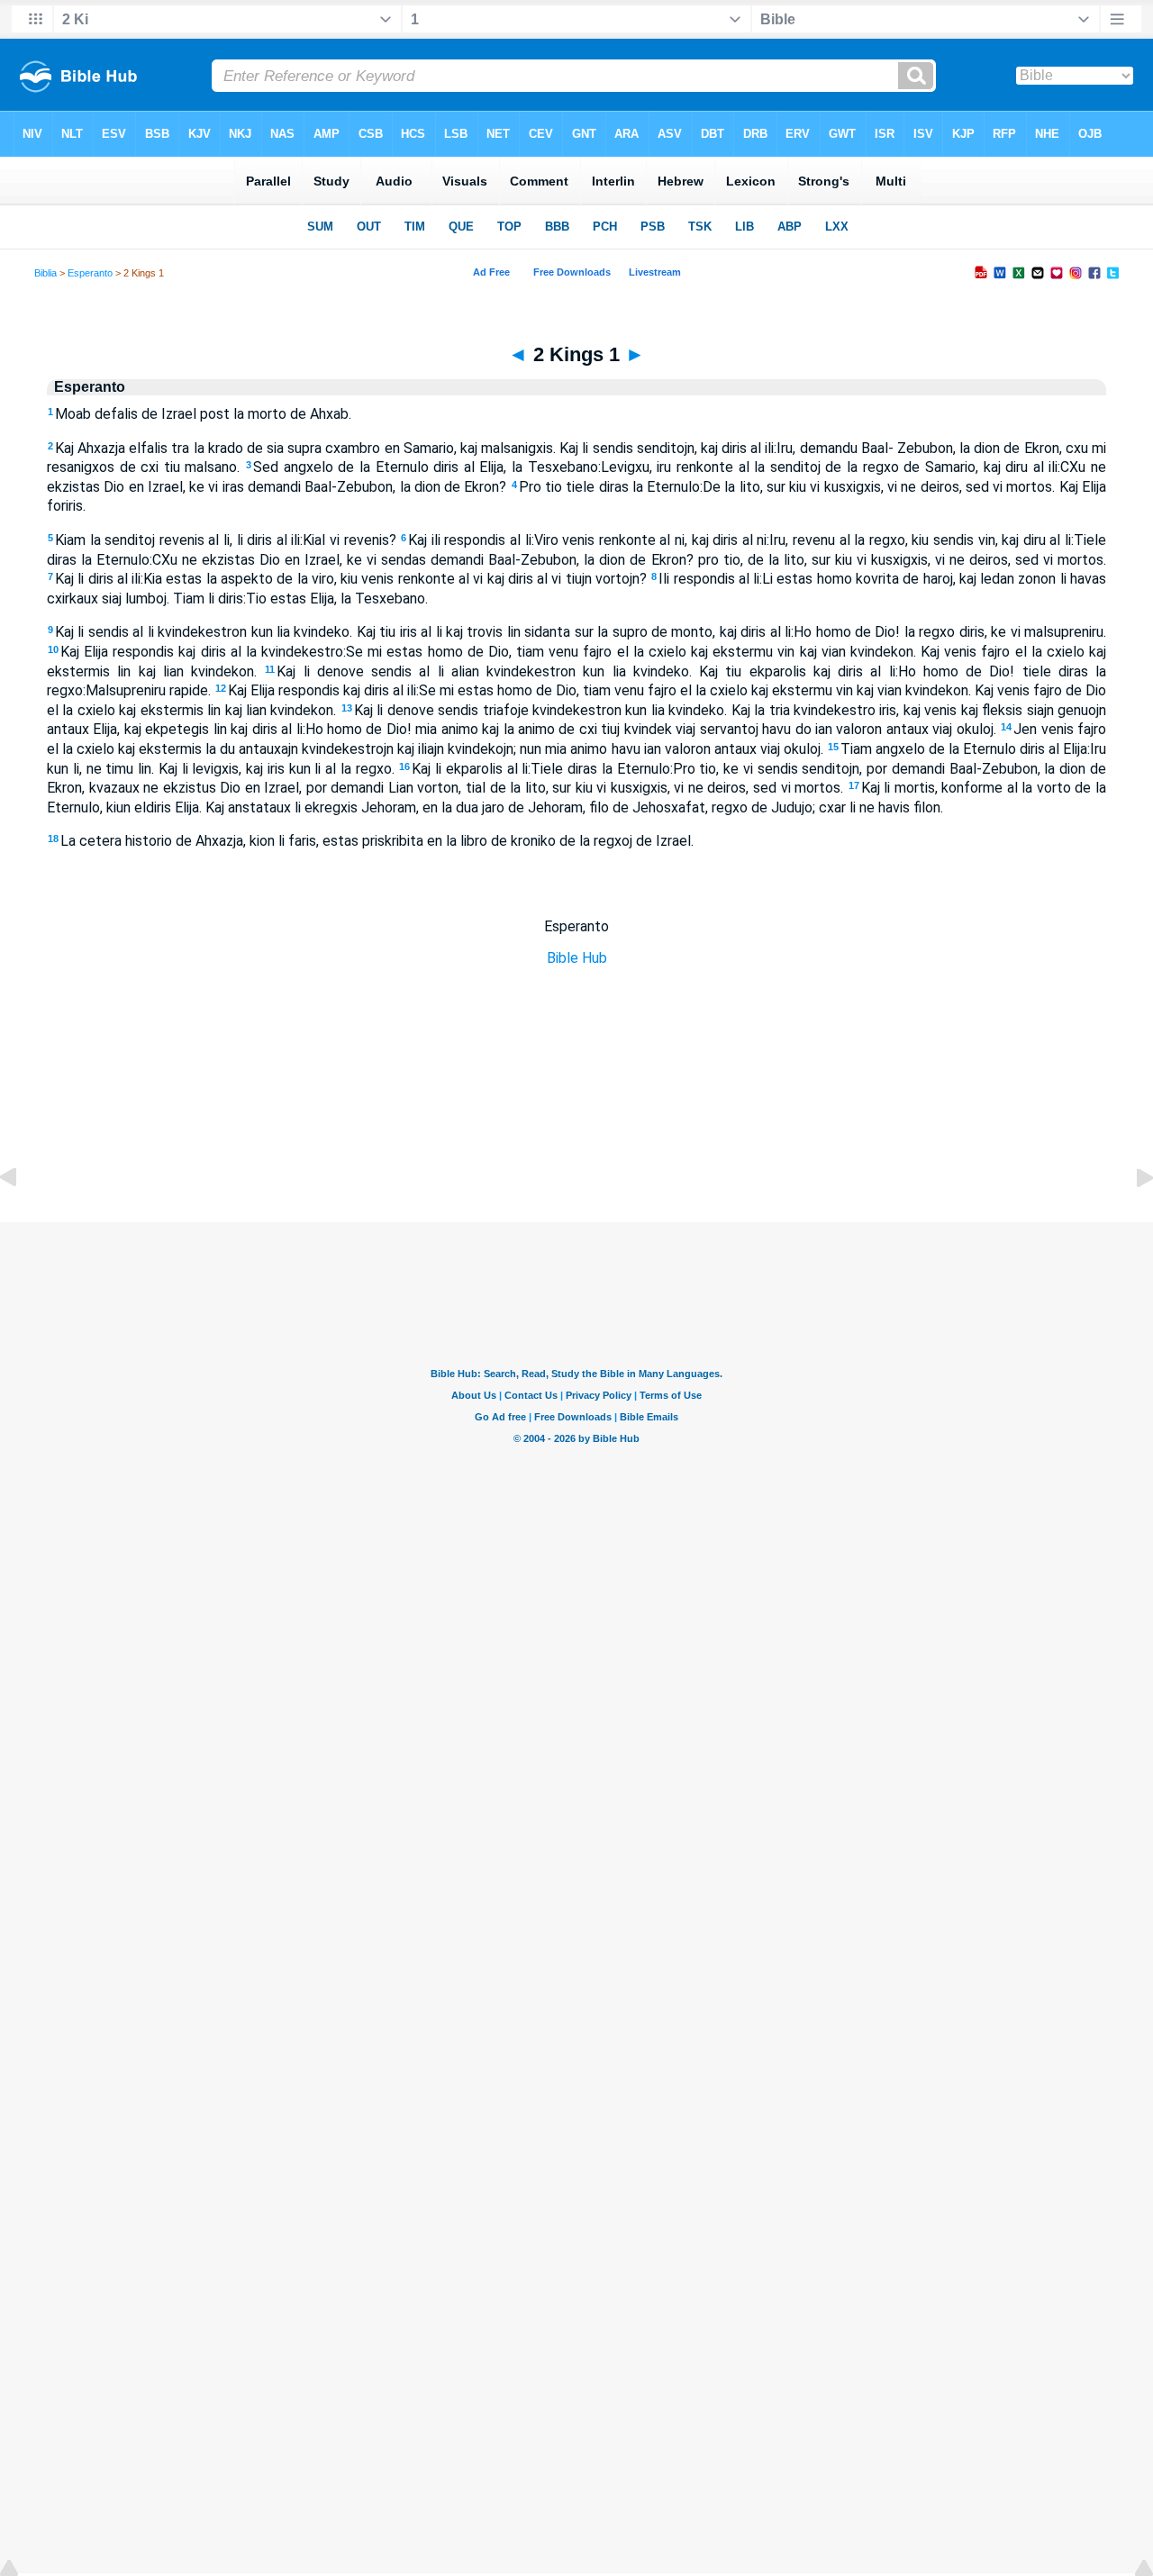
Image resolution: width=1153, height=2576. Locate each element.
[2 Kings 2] (1130, 1218)
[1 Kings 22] (23, 1218)
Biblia (45, 273)
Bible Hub (577, 958)
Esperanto (90, 273)
